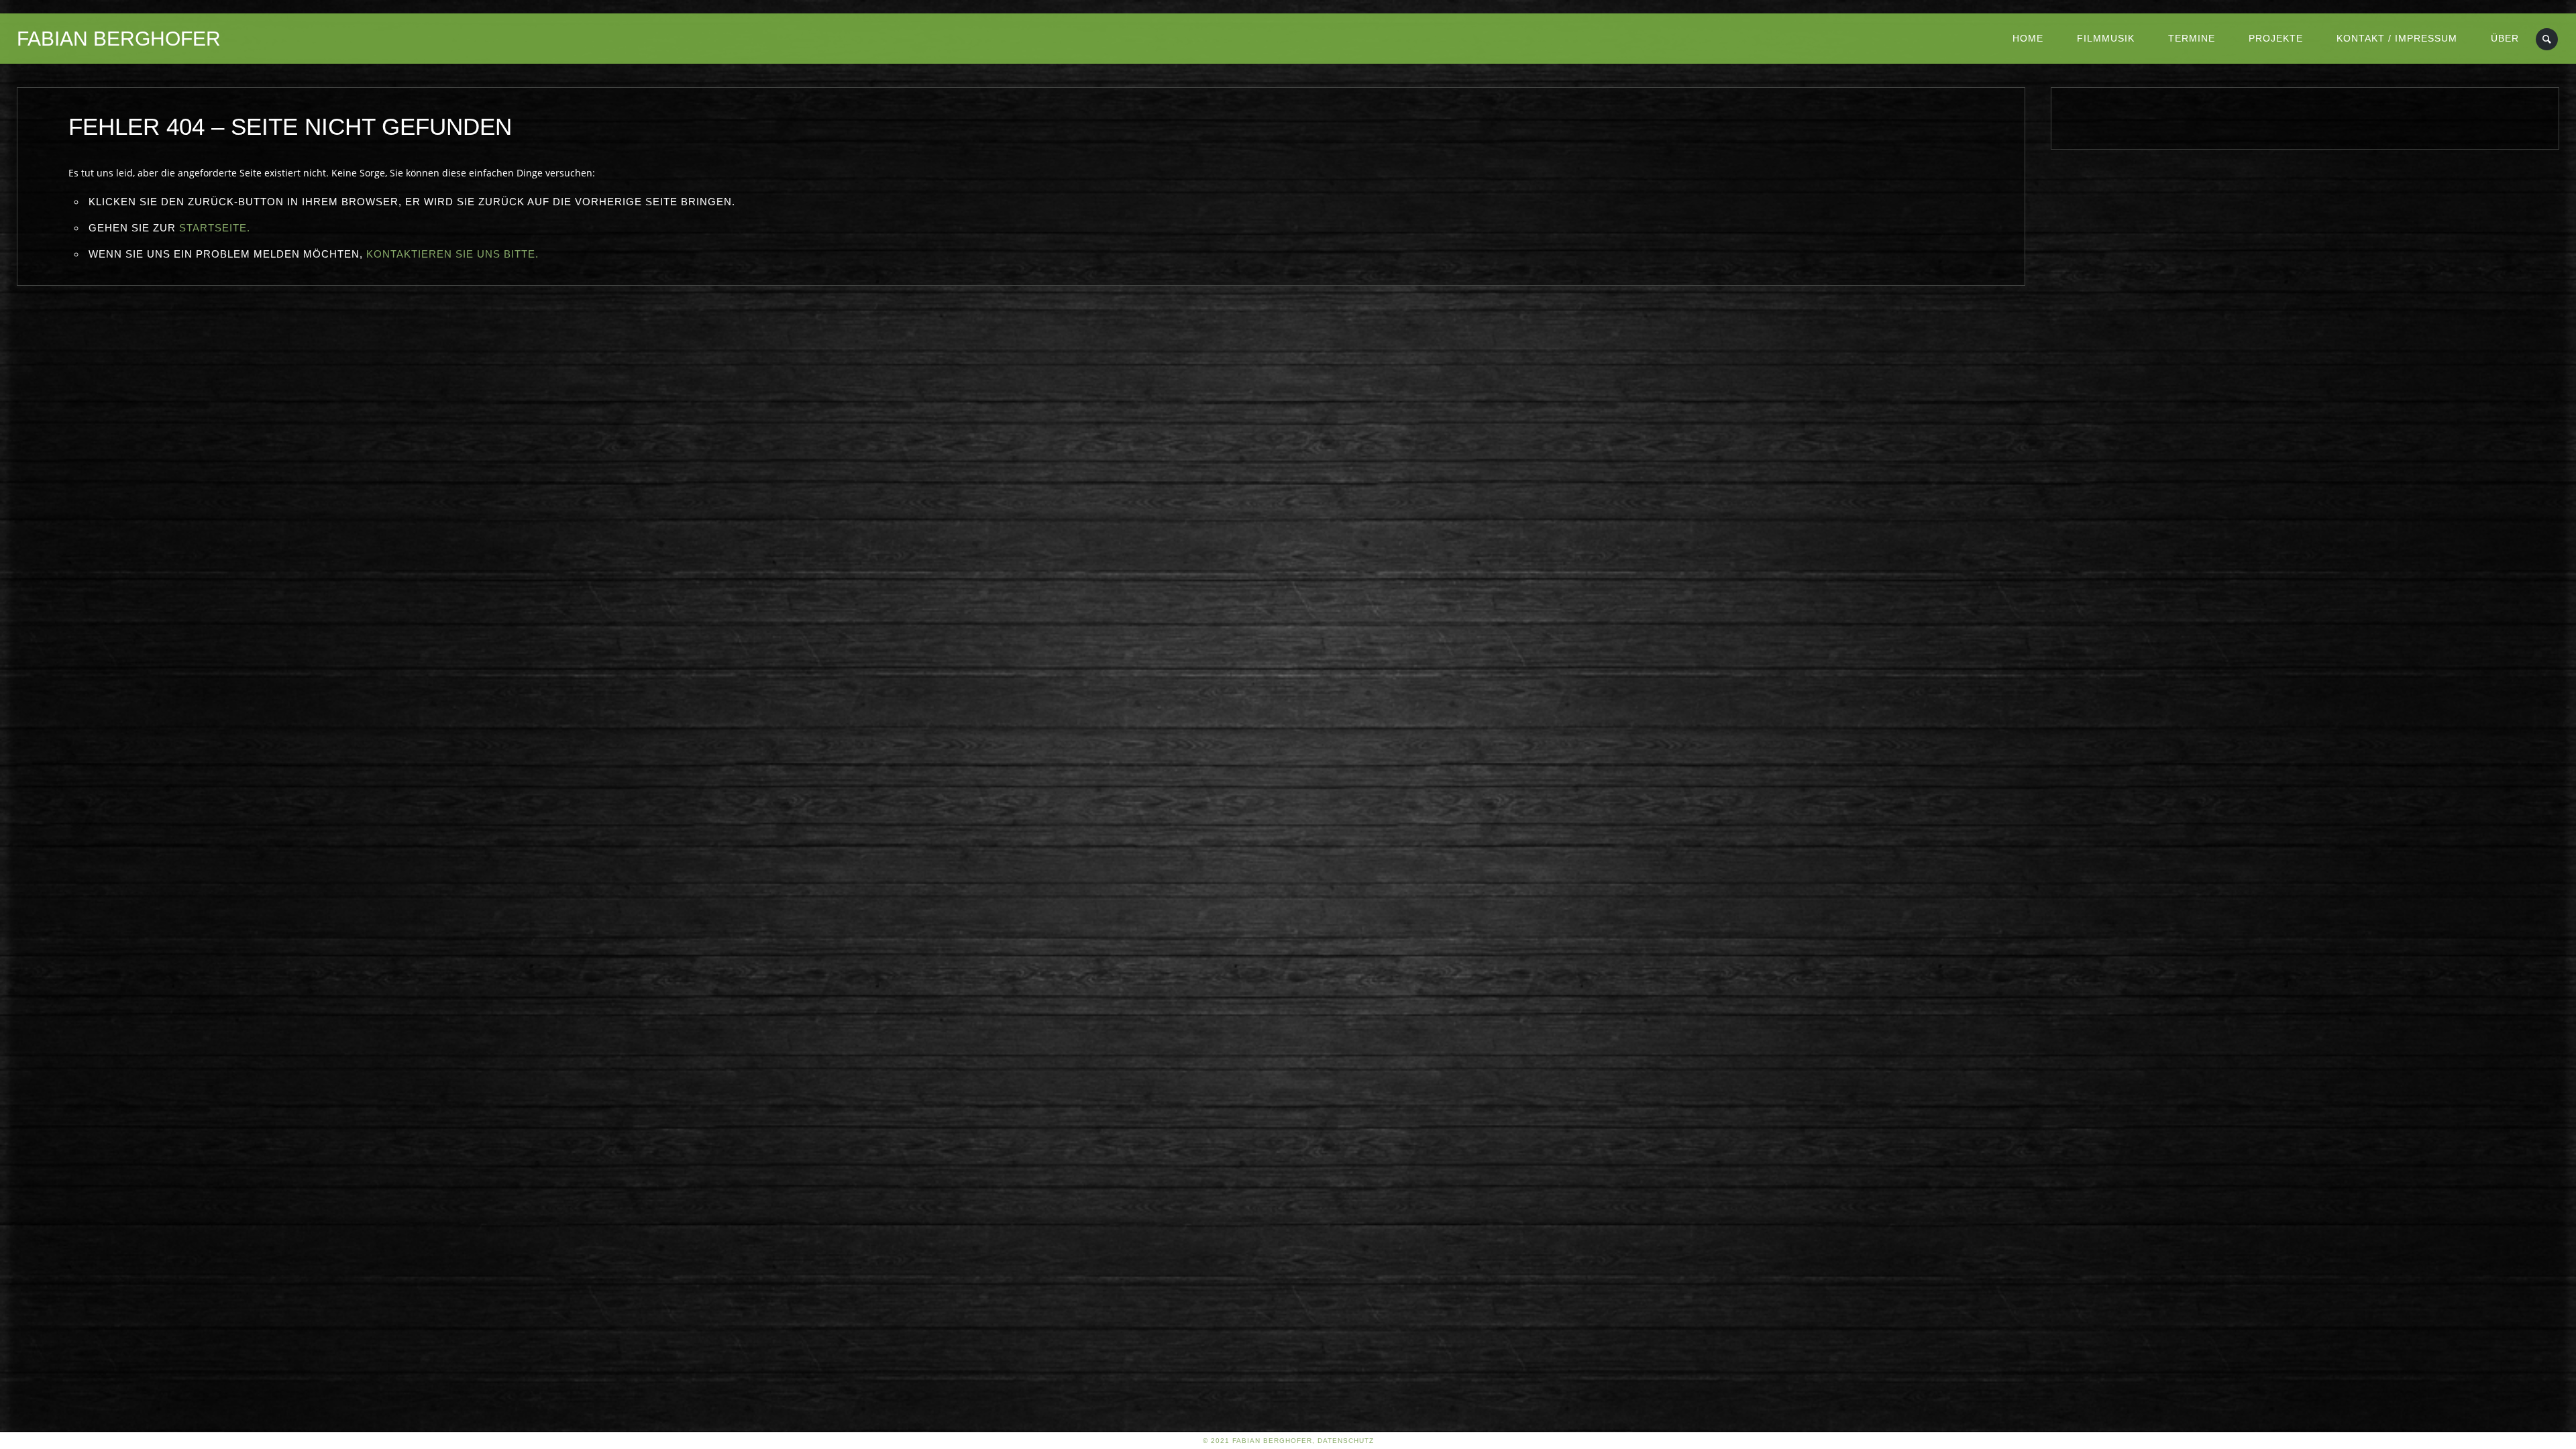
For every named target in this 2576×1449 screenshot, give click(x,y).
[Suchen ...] (2547, 39)
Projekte (2276, 38)
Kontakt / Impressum (2397, 38)
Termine (2192, 38)
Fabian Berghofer (119, 39)
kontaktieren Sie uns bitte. (452, 254)
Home (2028, 38)
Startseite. (215, 228)
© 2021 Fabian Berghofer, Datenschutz (1288, 1441)
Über (2505, 38)
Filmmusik (2106, 38)
